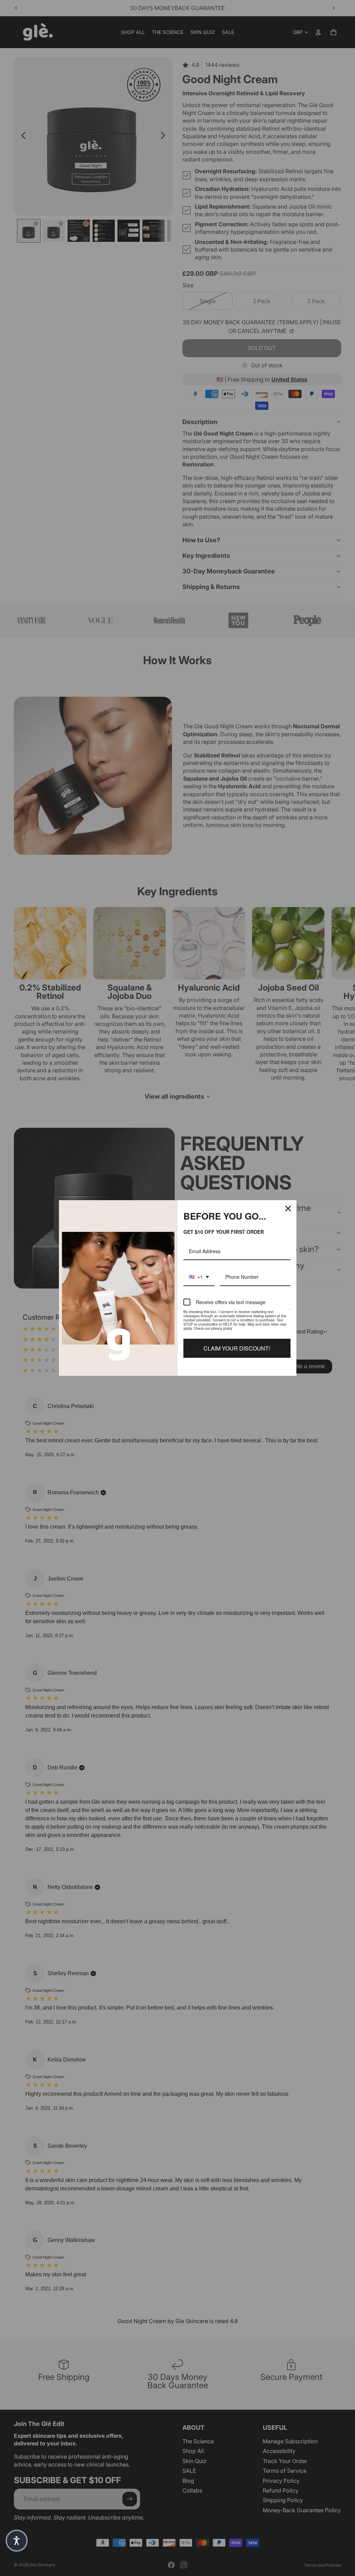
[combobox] (199, 1277)
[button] (17, 2541)
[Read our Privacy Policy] (289, 1313)
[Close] (288, 1208)
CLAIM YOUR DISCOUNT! (237, 1348)
